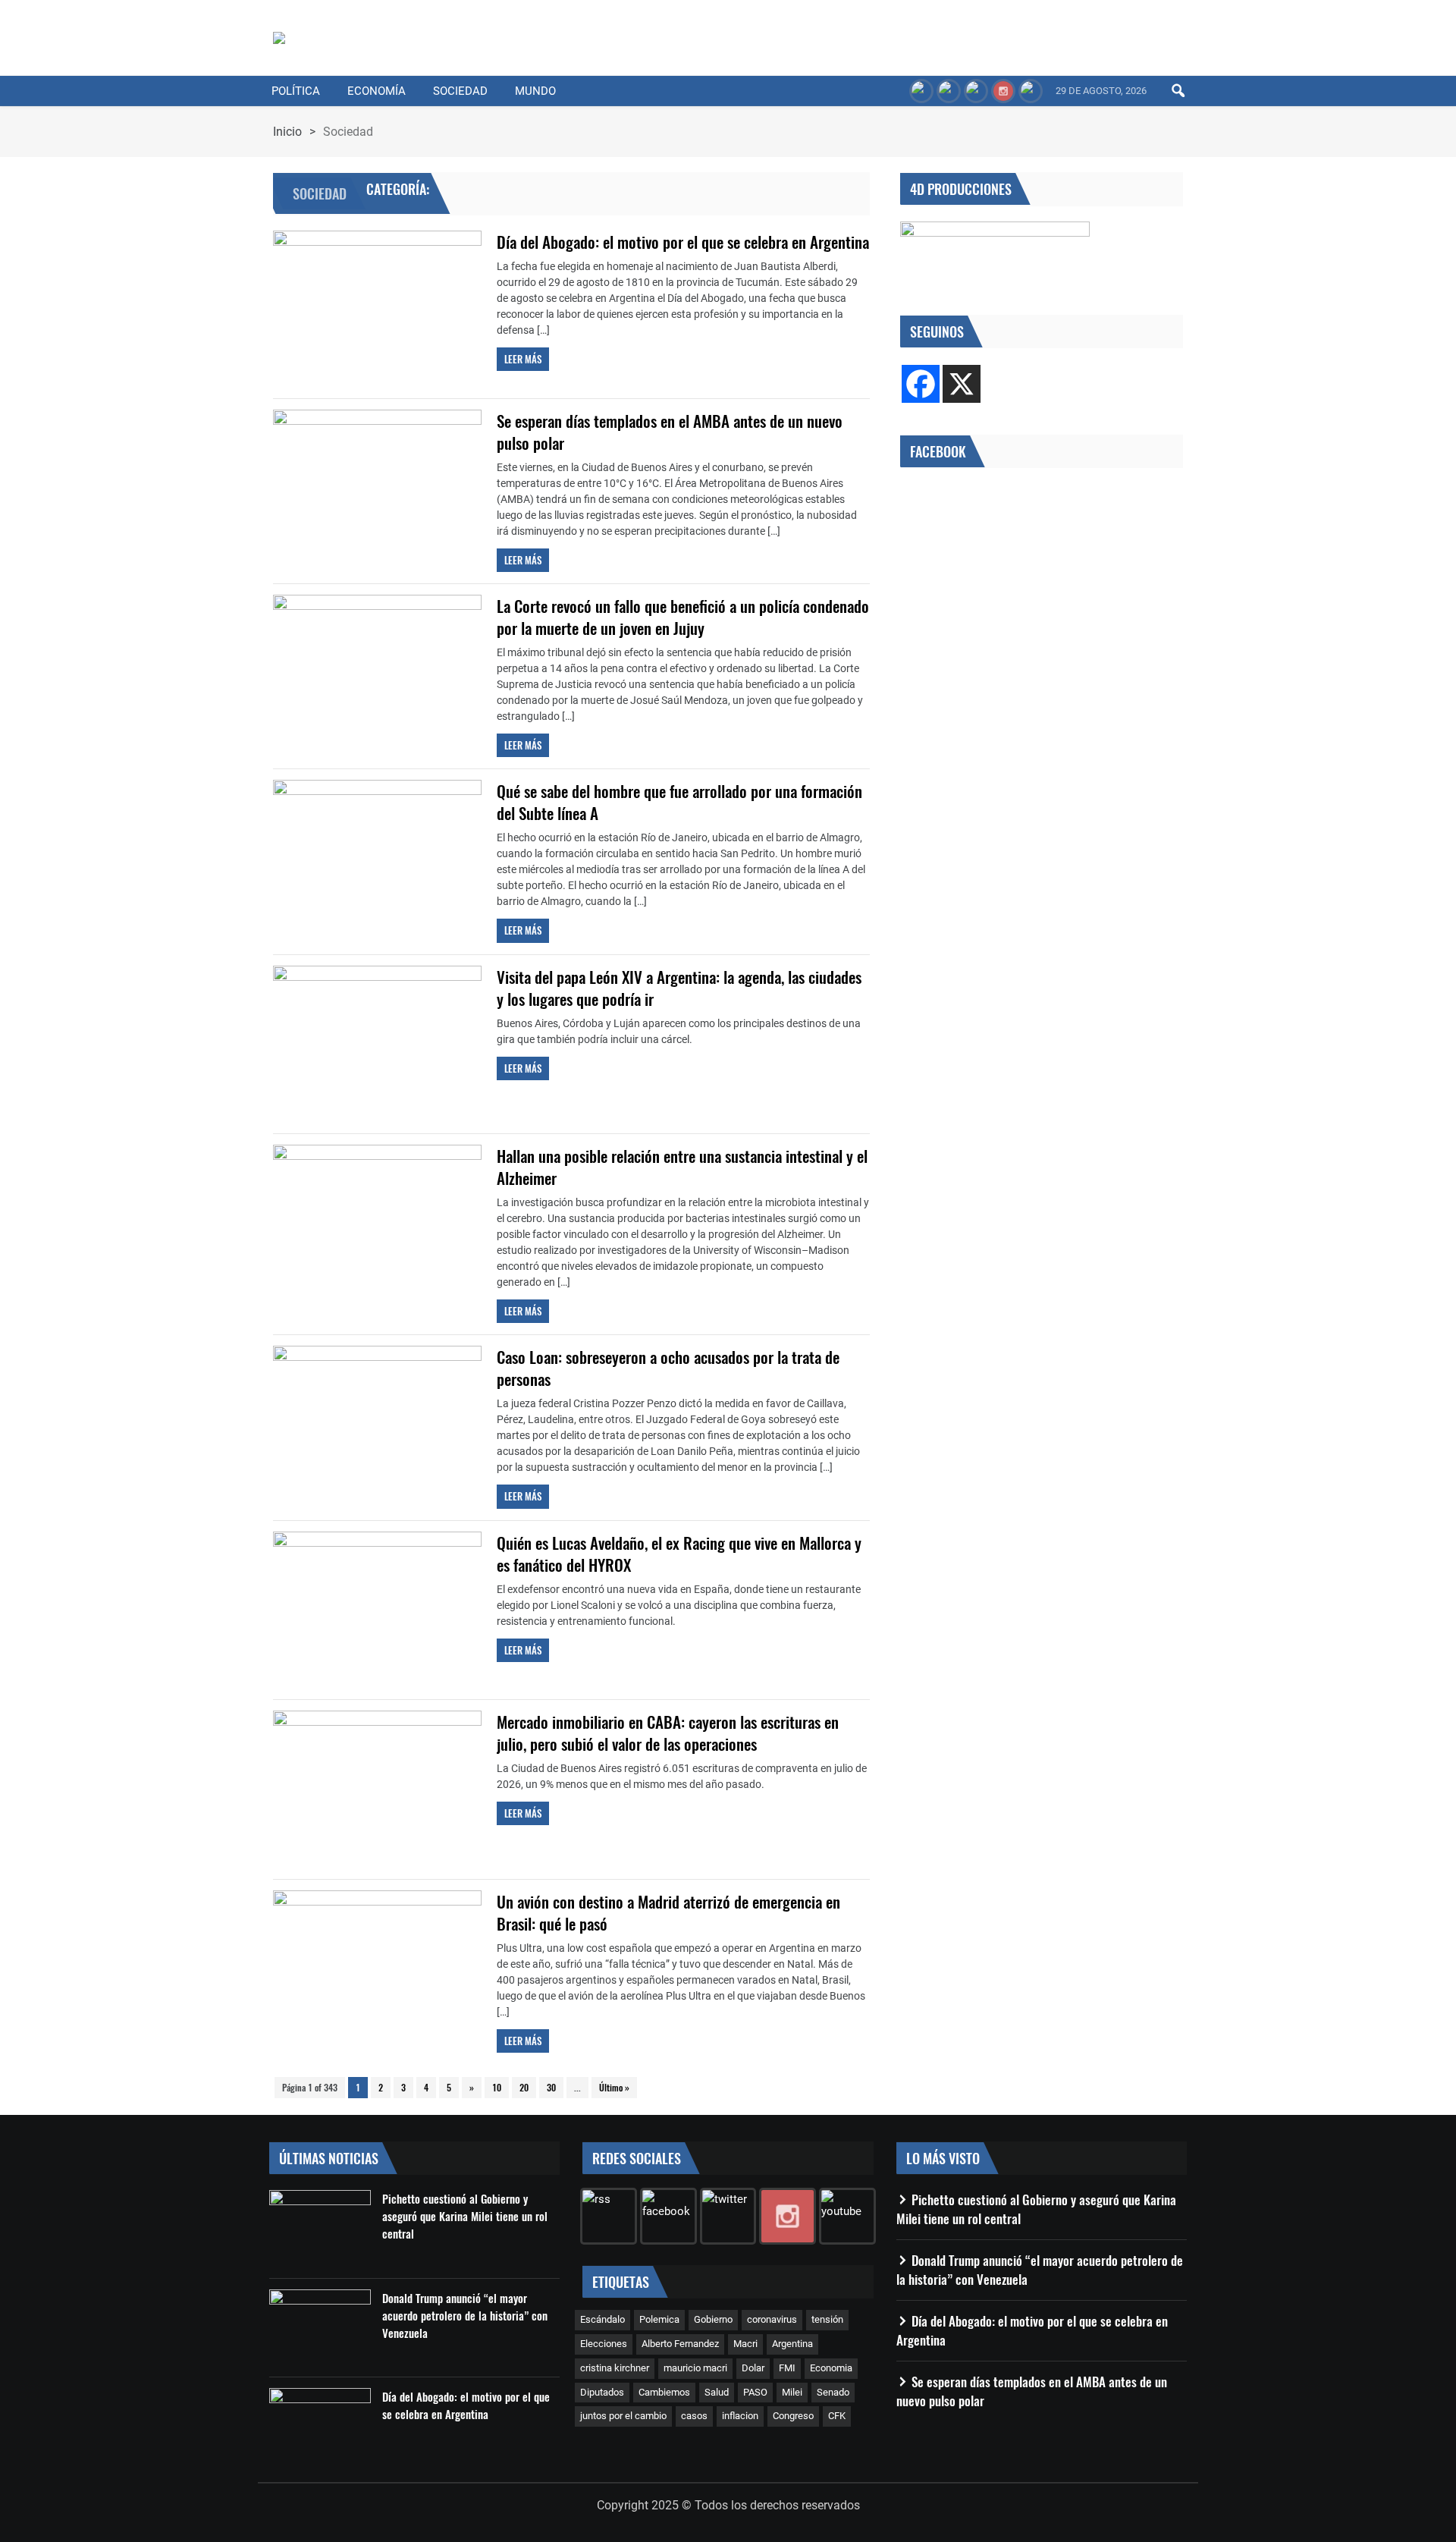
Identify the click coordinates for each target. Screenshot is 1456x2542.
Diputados (602, 2392)
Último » (614, 2087)
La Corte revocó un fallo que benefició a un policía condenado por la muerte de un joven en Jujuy (683, 617)
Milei (792, 2392)
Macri (745, 2344)
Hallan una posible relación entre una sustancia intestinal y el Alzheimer (682, 1167)
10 (497, 2087)
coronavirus (772, 2319)
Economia (831, 2368)
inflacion (740, 2416)
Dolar (753, 2368)
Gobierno (713, 2319)
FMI (787, 2368)
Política (296, 91)
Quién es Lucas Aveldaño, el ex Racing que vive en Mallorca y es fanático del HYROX (679, 1554)
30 (551, 2087)
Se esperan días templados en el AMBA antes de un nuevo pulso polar (670, 432)
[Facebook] (921, 384)
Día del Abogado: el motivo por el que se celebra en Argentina (683, 242)
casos (694, 2416)
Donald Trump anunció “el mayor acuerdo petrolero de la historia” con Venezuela (465, 2315)
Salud (717, 2392)
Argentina (792, 2344)
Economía (377, 91)
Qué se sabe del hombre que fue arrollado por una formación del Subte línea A (679, 802)
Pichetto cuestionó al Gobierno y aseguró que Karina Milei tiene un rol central (465, 2216)
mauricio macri (695, 2368)
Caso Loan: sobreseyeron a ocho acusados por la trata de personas (668, 1368)
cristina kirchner (615, 2368)
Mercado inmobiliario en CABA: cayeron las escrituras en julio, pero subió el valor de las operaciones (668, 1733)
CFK (837, 2416)
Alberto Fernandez (680, 2344)
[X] (962, 384)
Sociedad (460, 91)
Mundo (535, 91)
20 (524, 2087)
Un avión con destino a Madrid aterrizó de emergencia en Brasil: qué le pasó (668, 1912)
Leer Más (523, 359)
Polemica (659, 2319)
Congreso (793, 2416)
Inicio (287, 132)
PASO (755, 2392)
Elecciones (604, 2344)
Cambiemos (664, 2392)
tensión (827, 2319)
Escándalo (602, 2319)
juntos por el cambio (623, 2416)
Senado (833, 2392)
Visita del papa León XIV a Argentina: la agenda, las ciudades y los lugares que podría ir (679, 988)
